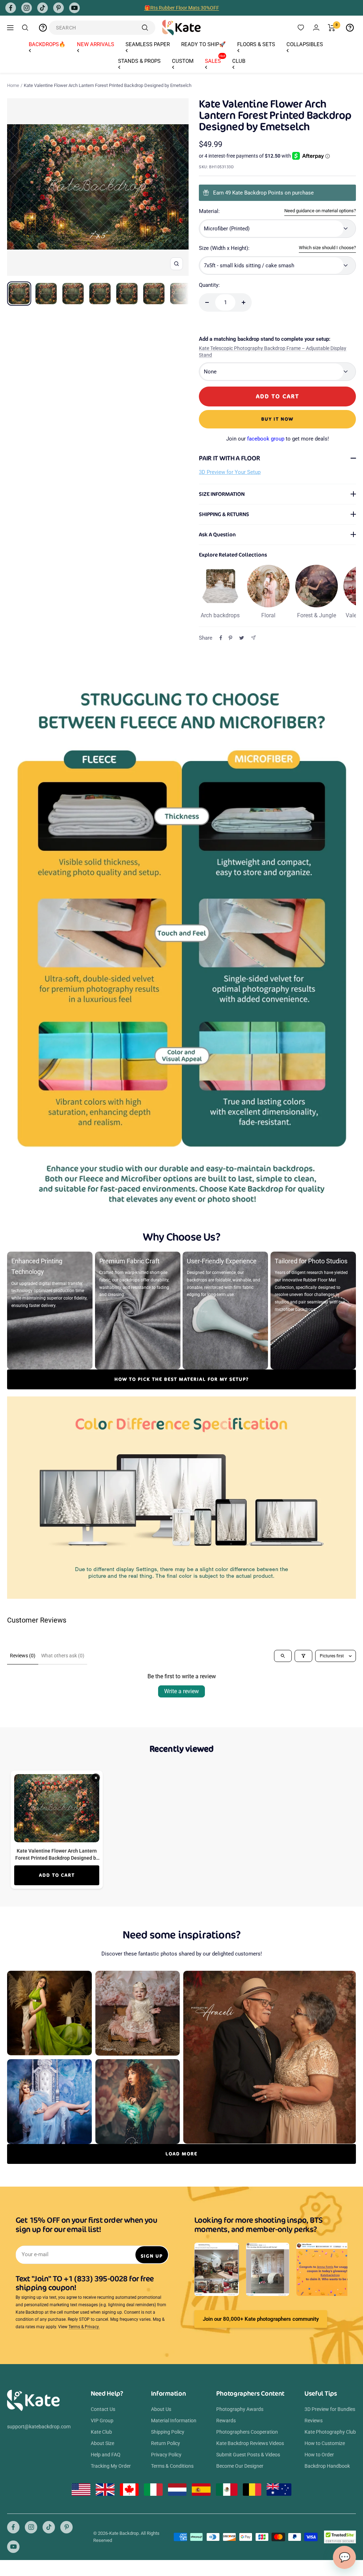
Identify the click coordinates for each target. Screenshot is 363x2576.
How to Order (319, 2455)
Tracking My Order (111, 2466)
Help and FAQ (106, 2455)
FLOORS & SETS (256, 44)
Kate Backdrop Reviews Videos (250, 2443)
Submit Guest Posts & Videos (248, 2455)
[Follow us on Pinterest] (58, 8)
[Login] (316, 28)
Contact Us (103, 2409)
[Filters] (303, 1656)
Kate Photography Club (330, 2432)
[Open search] (283, 1656)
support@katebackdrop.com (39, 2427)
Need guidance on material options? (320, 211)
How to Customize (325, 2443)
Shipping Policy (168, 2432)
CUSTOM (183, 61)
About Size (102, 2443)
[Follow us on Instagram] (27, 8)
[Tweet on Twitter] (242, 638)
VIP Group (102, 2421)
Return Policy (166, 2443)
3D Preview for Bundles (330, 2409)
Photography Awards (240, 2409)
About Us (161, 2409)
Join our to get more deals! (278, 439)
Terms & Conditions (172, 2466)
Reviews (314, 2421)
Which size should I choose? (327, 248)
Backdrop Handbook (327, 2466)
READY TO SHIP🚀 (203, 44)
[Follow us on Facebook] (11, 8)
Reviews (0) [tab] (23, 1656)
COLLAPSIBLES (305, 44)
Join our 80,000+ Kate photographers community (261, 2319)
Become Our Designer (240, 2466)
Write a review (181, 1691)
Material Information (174, 2421)
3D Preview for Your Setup (230, 472)
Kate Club (101, 2432)
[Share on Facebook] (221, 638)
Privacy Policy (166, 2455)
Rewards (226, 2421)
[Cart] (332, 28)
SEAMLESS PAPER (148, 44)
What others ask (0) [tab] (63, 1656)
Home (13, 85)
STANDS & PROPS (139, 61)
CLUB (239, 61)
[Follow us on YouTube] (74, 8)
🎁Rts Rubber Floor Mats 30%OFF (182, 8)
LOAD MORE (181, 2154)
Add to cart (57, 1875)
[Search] (25, 28)
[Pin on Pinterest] (230, 638)
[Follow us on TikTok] (43, 8)
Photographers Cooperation (247, 2432)
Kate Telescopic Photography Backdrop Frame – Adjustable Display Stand (273, 352)
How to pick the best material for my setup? (182, 1379)
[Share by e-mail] (253, 638)
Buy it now (277, 419)
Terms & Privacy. (84, 2327)
